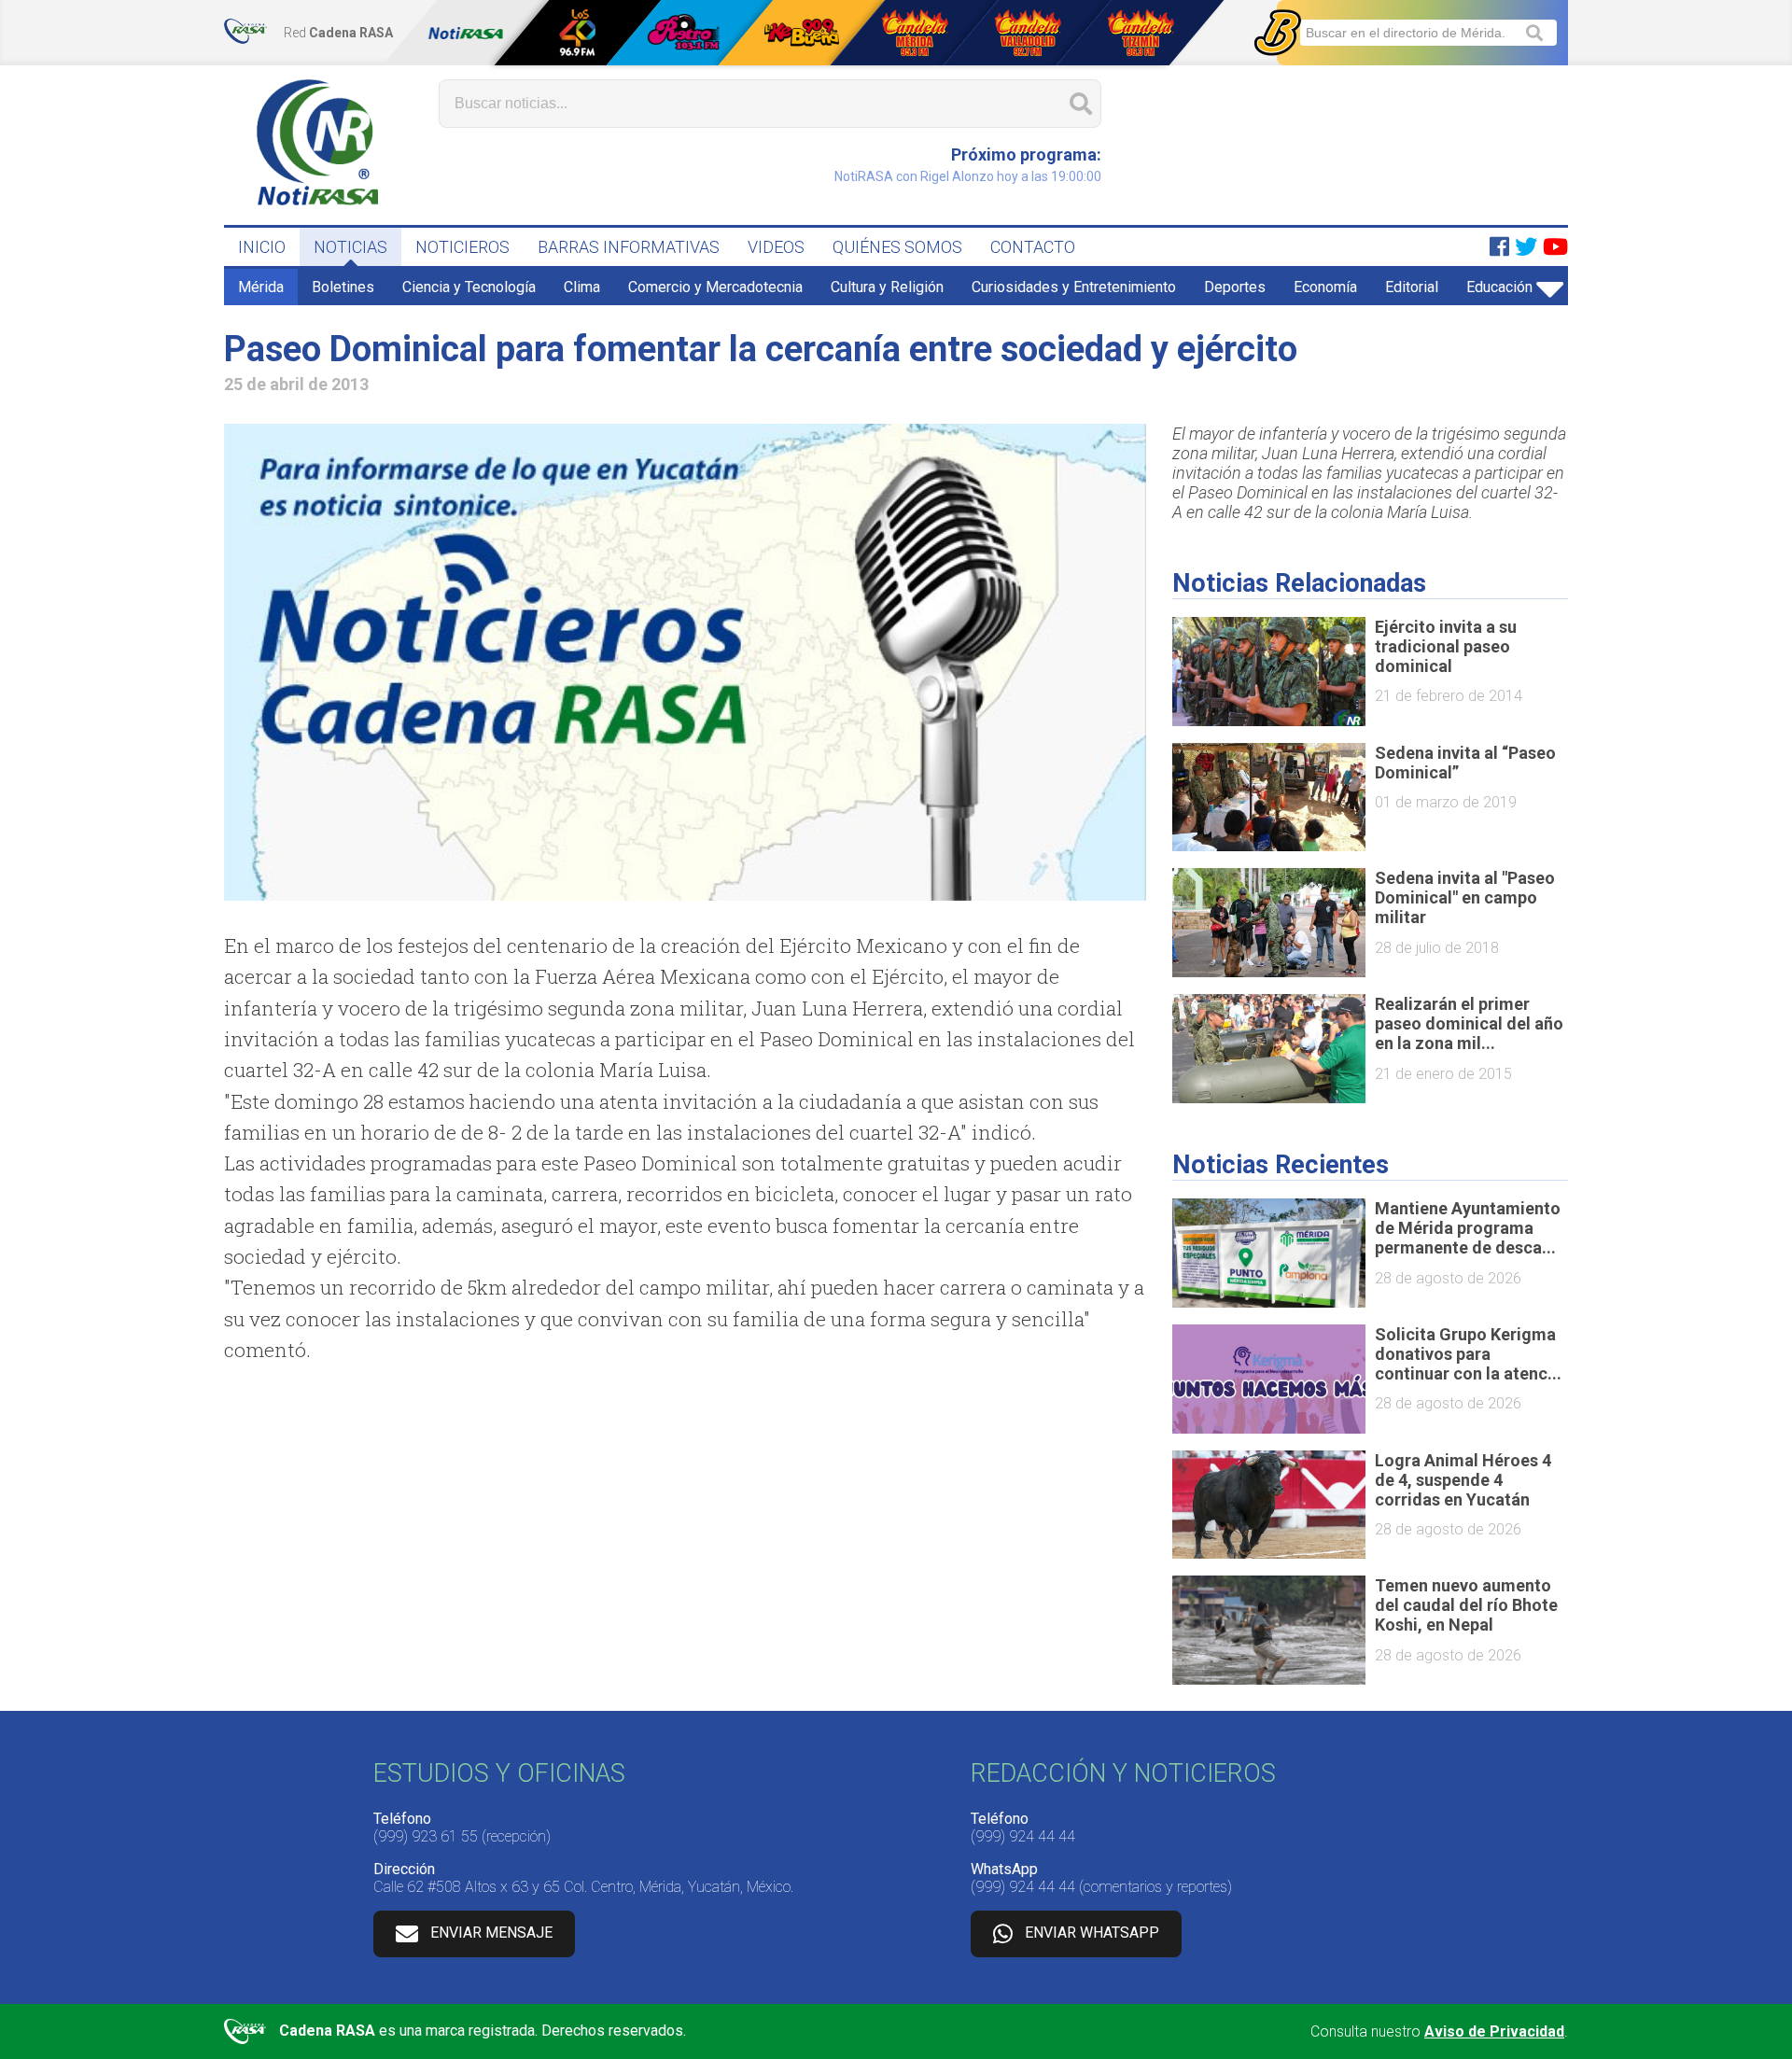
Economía (1325, 287)
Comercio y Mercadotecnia (715, 287)
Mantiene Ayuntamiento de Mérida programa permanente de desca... (1468, 1228)
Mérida (261, 287)
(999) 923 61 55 (426, 1836)
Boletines (343, 287)
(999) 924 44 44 (1023, 1836)
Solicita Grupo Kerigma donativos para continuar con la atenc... (1468, 1354)
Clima (582, 287)
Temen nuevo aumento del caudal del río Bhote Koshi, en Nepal (1466, 1605)
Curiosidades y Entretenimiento (1074, 287)
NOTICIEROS (462, 247)
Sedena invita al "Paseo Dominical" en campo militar (1465, 897)
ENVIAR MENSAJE (491, 1933)
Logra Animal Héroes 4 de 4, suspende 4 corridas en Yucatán (1463, 1480)
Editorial (1412, 287)
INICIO (262, 247)
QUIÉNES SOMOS (897, 247)
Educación (1499, 287)
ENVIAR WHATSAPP (1092, 1933)
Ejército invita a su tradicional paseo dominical (1446, 646)
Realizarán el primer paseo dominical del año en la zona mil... (1469, 1023)
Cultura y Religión (887, 287)
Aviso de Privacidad (1494, 2031)
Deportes (1235, 287)
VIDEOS (776, 247)
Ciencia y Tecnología (469, 287)
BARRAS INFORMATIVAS (629, 247)
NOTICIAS (350, 247)
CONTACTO (1033, 247)
